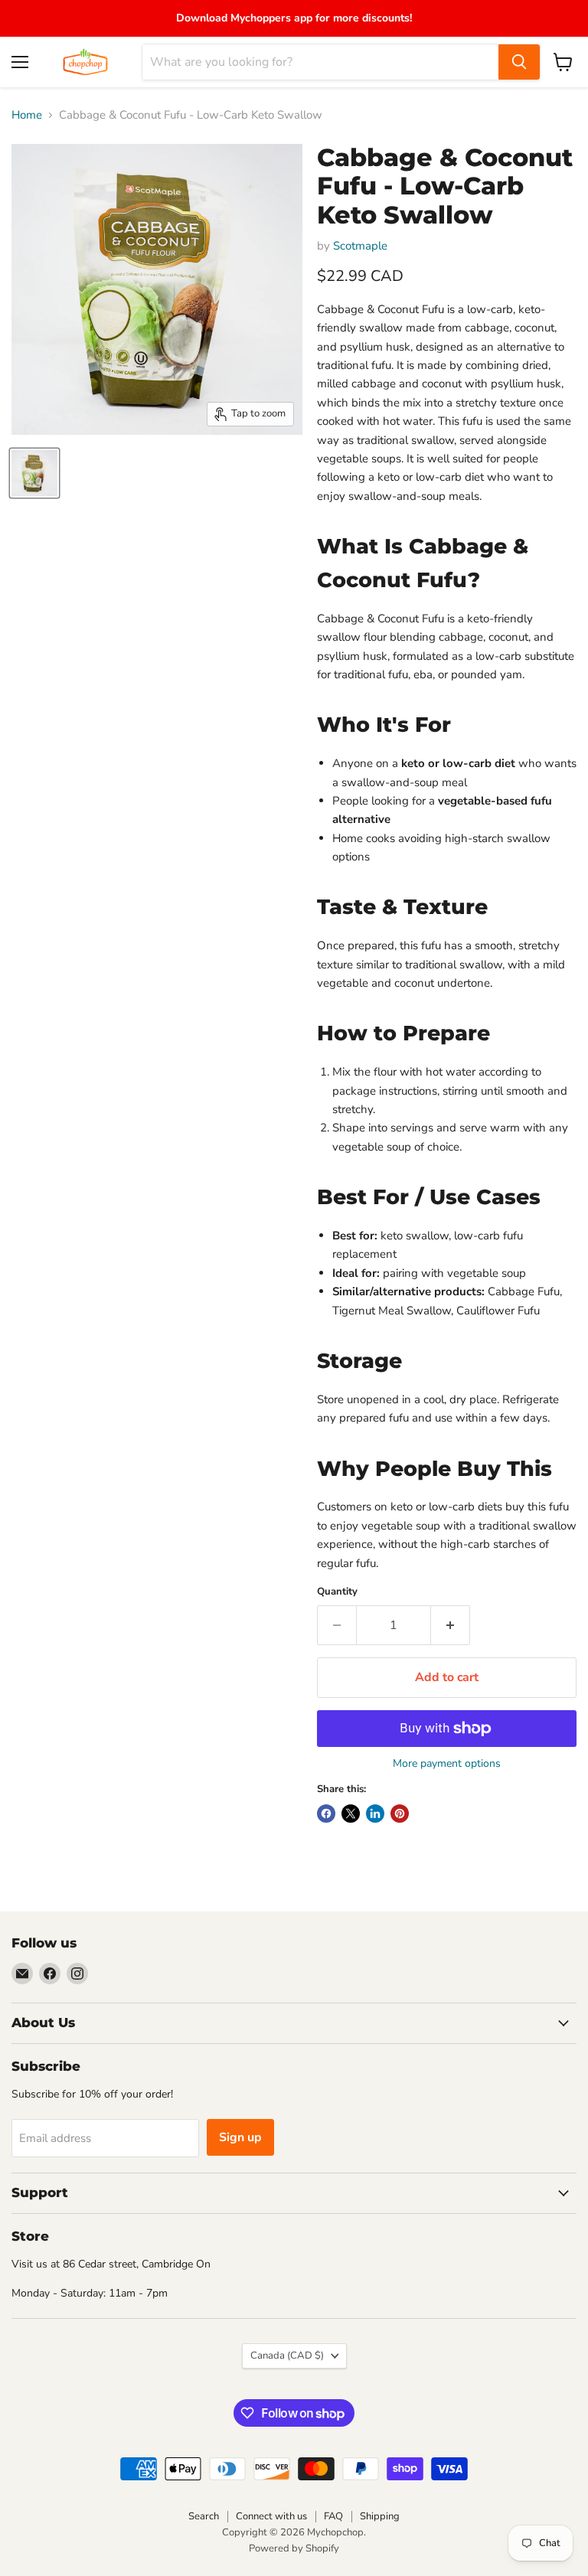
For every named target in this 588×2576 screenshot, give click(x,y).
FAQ (333, 2516)
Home (27, 115)
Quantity (337, 1592)
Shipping (380, 2516)
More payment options (447, 1764)
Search (204, 2516)
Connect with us (271, 2516)
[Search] (519, 62)
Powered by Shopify (294, 2548)
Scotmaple (360, 246)
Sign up (240, 2137)
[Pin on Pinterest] (400, 1814)
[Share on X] (351, 1814)
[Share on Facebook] (326, 1814)
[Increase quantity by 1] (451, 1625)
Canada (287, 2356)
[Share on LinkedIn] (375, 1814)
